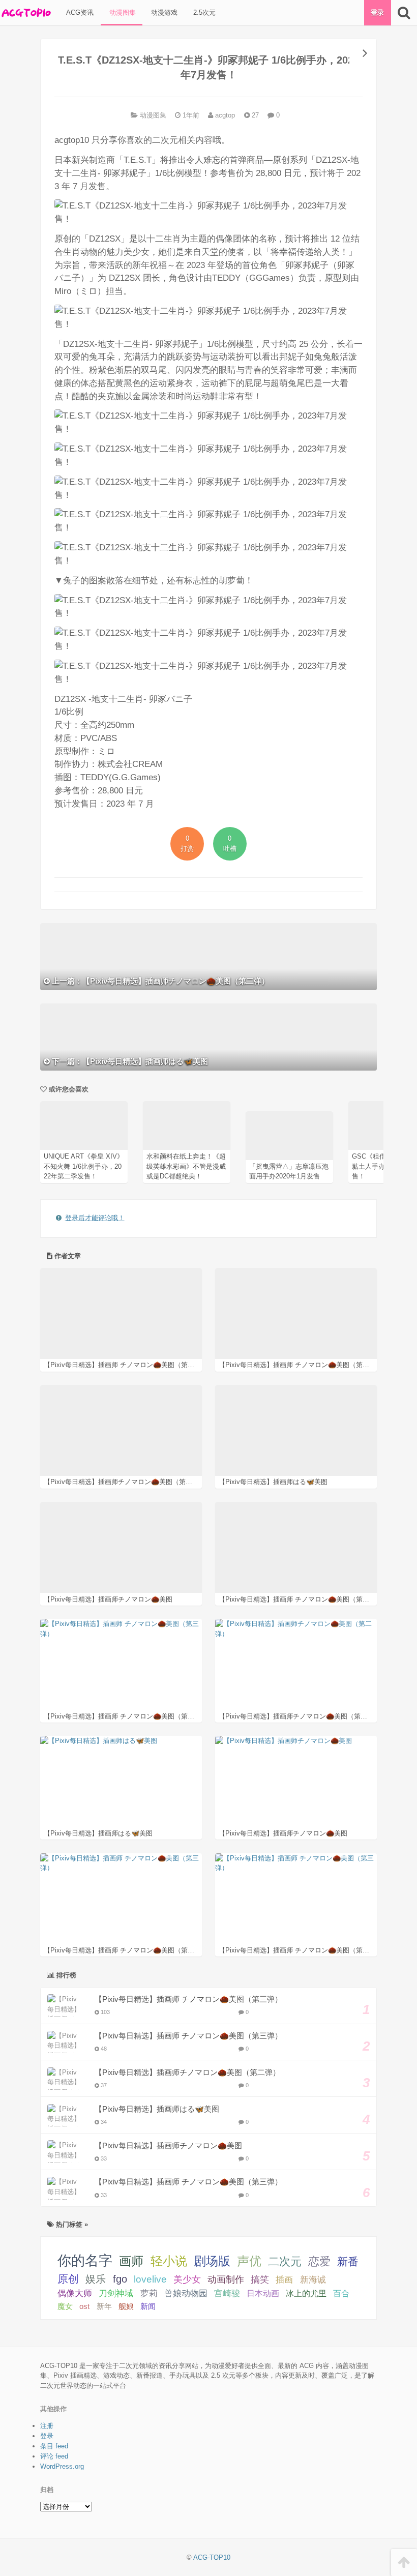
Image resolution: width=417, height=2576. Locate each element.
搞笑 (260, 2279)
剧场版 (212, 2261)
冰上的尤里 (306, 2293)
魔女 (65, 2306)
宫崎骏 (227, 2293)
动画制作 (226, 2279)
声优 (249, 2261)
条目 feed (54, 2446)
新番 (348, 2261)
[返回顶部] (404, 2563)
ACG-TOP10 (212, 2557)
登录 (377, 12)
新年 (104, 2306)
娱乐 (96, 2279)
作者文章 (67, 1256)
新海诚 (313, 2279)
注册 (47, 2426)
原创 (68, 2279)
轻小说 (169, 2261)
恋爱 (319, 2261)
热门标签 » (71, 2224)
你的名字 (85, 2261)
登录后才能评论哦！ (95, 1218)
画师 (131, 2261)
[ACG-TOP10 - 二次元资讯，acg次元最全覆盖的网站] (25, 13)
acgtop (224, 115)
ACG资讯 (79, 12)
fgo (120, 2279)
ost (84, 2306)
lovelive (150, 2279)
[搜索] (404, 13)
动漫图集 (122, 12)
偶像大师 (75, 2293)
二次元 (285, 2261)
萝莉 (149, 2293)
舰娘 (126, 2306)
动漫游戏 (163, 12)
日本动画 (263, 2293)
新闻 (148, 2306)
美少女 (187, 2279)
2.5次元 (203, 12)
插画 (284, 2279)
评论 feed (54, 2456)
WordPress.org (62, 2466)
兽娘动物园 (186, 2293)
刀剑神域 (116, 2293)
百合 (341, 2293)
